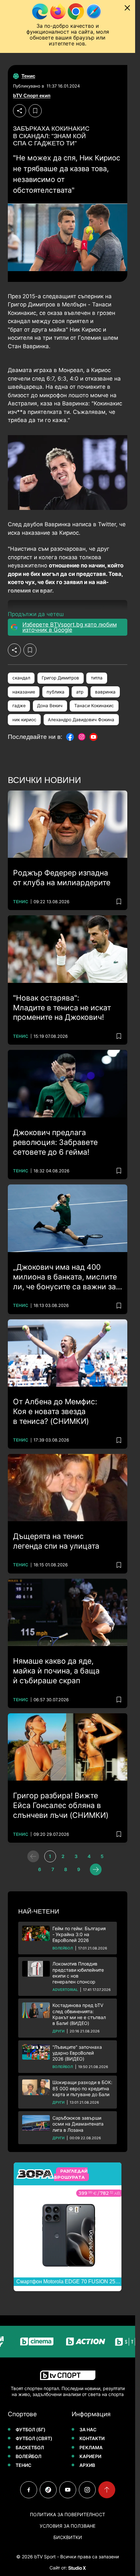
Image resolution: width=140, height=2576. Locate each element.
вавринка (105, 692)
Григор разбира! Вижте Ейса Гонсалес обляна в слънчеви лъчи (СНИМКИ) (61, 1805)
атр (80, 692)
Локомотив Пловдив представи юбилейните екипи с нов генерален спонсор (78, 1973)
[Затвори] (127, 8)
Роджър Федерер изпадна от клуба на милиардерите (62, 878)
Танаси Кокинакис (94, 706)
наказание (24, 692)
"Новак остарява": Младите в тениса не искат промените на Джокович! (62, 1008)
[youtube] (68, 2490)
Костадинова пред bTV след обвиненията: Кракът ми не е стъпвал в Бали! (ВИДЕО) (79, 2014)
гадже (19, 706)
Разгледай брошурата (71, 2174)
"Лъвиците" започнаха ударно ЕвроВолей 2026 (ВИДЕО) (77, 2053)
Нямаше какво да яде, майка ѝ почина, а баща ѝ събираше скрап (56, 1671)
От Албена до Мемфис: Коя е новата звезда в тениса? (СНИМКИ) (55, 1411)
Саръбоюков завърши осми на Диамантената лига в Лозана (78, 2124)
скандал (21, 678)
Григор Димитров (60, 678)
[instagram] (87, 2490)
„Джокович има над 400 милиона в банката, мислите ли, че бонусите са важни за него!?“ (65, 1277)
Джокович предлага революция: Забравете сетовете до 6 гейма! (55, 1142)
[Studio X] (77, 2568)
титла (97, 678)
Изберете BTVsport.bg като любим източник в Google (70, 627)
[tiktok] (48, 2490)
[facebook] (29, 2490)
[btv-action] (70, 2342)
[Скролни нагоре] (107, 2490)
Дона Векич (50, 706)
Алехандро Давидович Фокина (81, 720)
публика (56, 692)
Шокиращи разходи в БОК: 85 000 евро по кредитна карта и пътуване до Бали (82, 2088)
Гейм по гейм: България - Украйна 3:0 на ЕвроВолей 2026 (79, 1934)
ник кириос (24, 720)
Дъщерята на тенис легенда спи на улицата (56, 1541)
